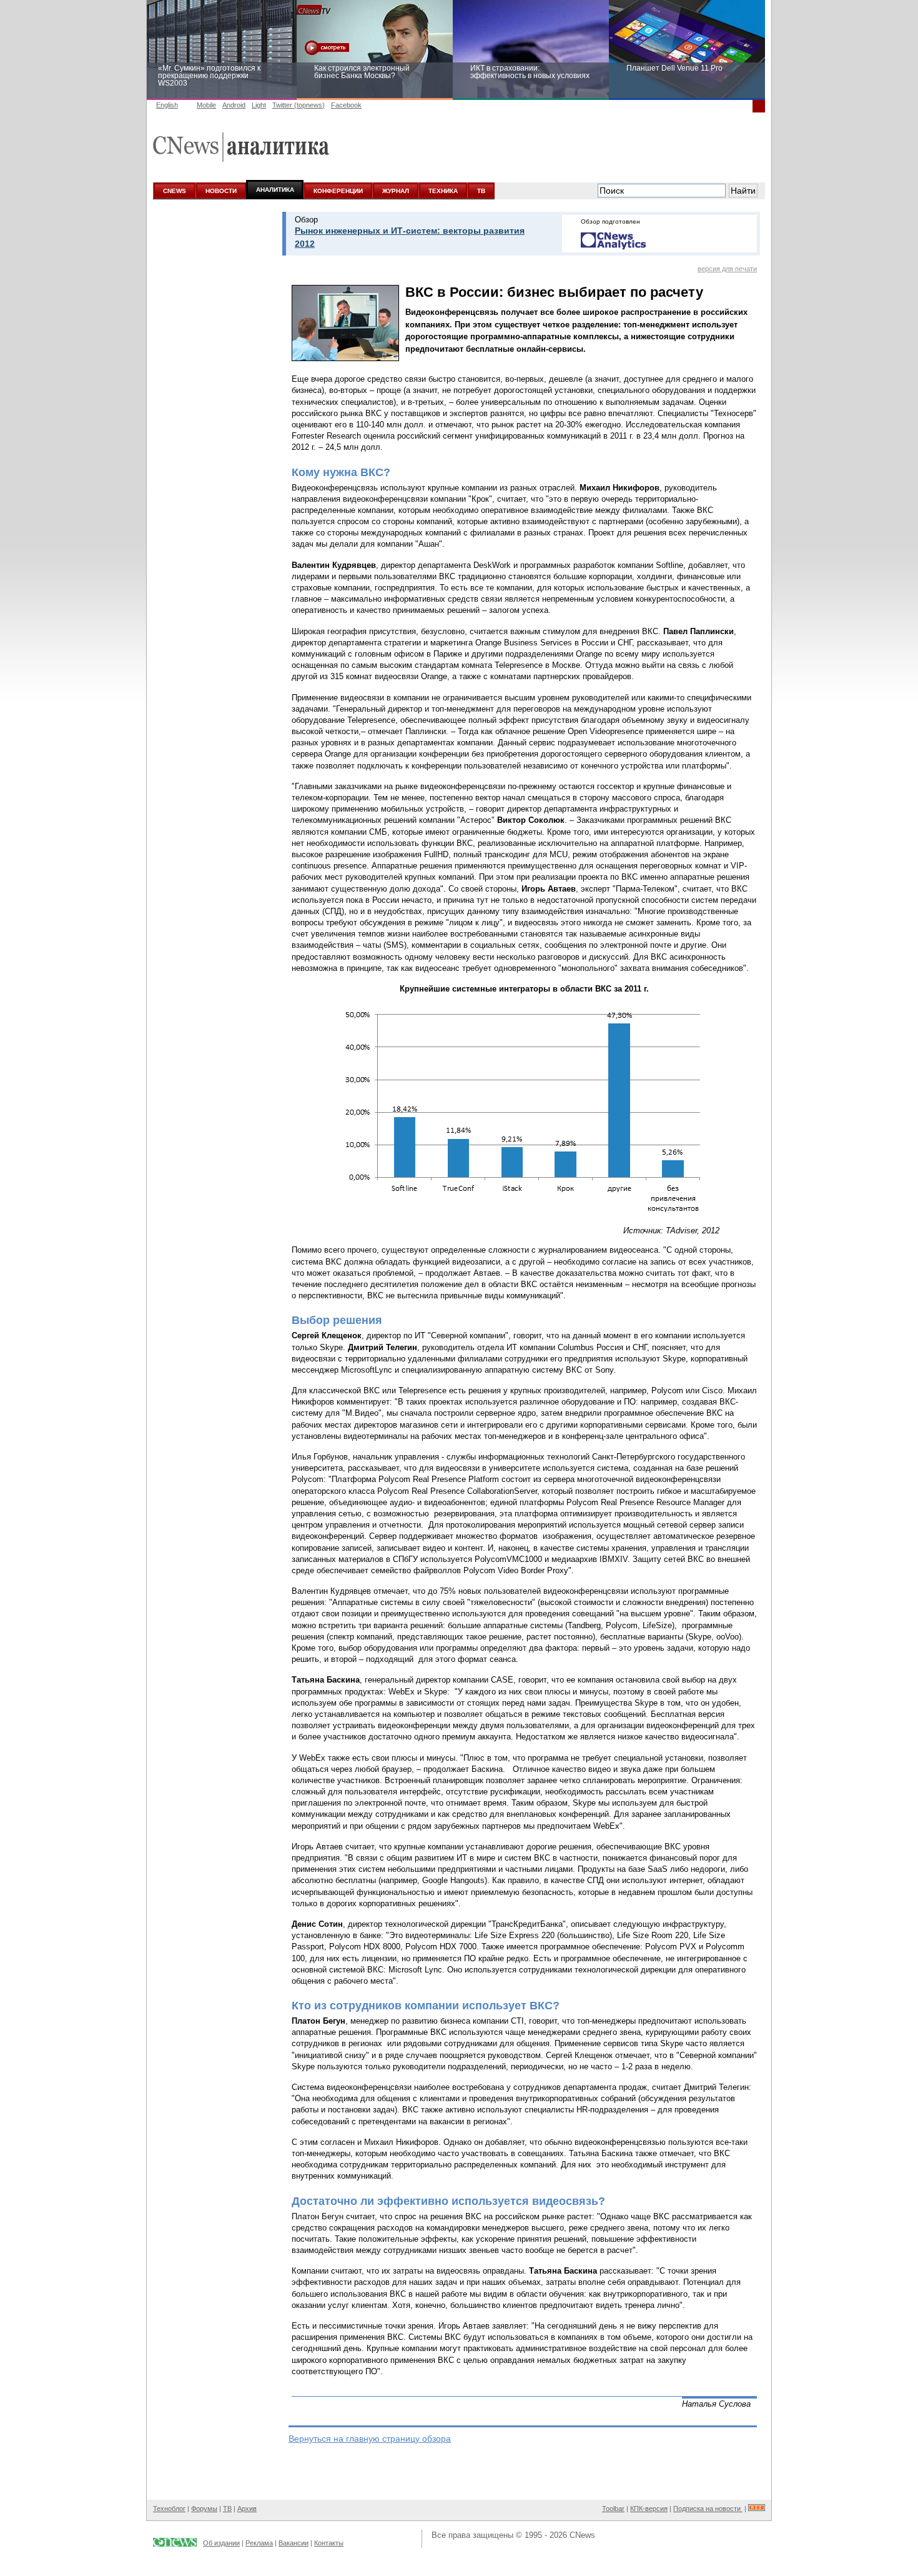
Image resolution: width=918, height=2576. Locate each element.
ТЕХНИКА (443, 191)
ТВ (481, 191)
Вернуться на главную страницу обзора (370, 2439)
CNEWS (175, 191)
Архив (247, 2509)
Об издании (221, 2543)
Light (259, 105)
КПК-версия (649, 2509)
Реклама (259, 2543)
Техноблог (169, 2509)
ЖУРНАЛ (396, 191)
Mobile (206, 105)
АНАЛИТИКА (275, 190)
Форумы (204, 2509)
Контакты (329, 2543)
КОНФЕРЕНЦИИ (338, 191)
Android (234, 105)
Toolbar (613, 2509)
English (167, 105)
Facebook (346, 105)
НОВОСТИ (221, 191)
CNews (582, 2535)
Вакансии (294, 2543)
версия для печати (727, 269)
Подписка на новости (708, 2509)
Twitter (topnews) (299, 105)
